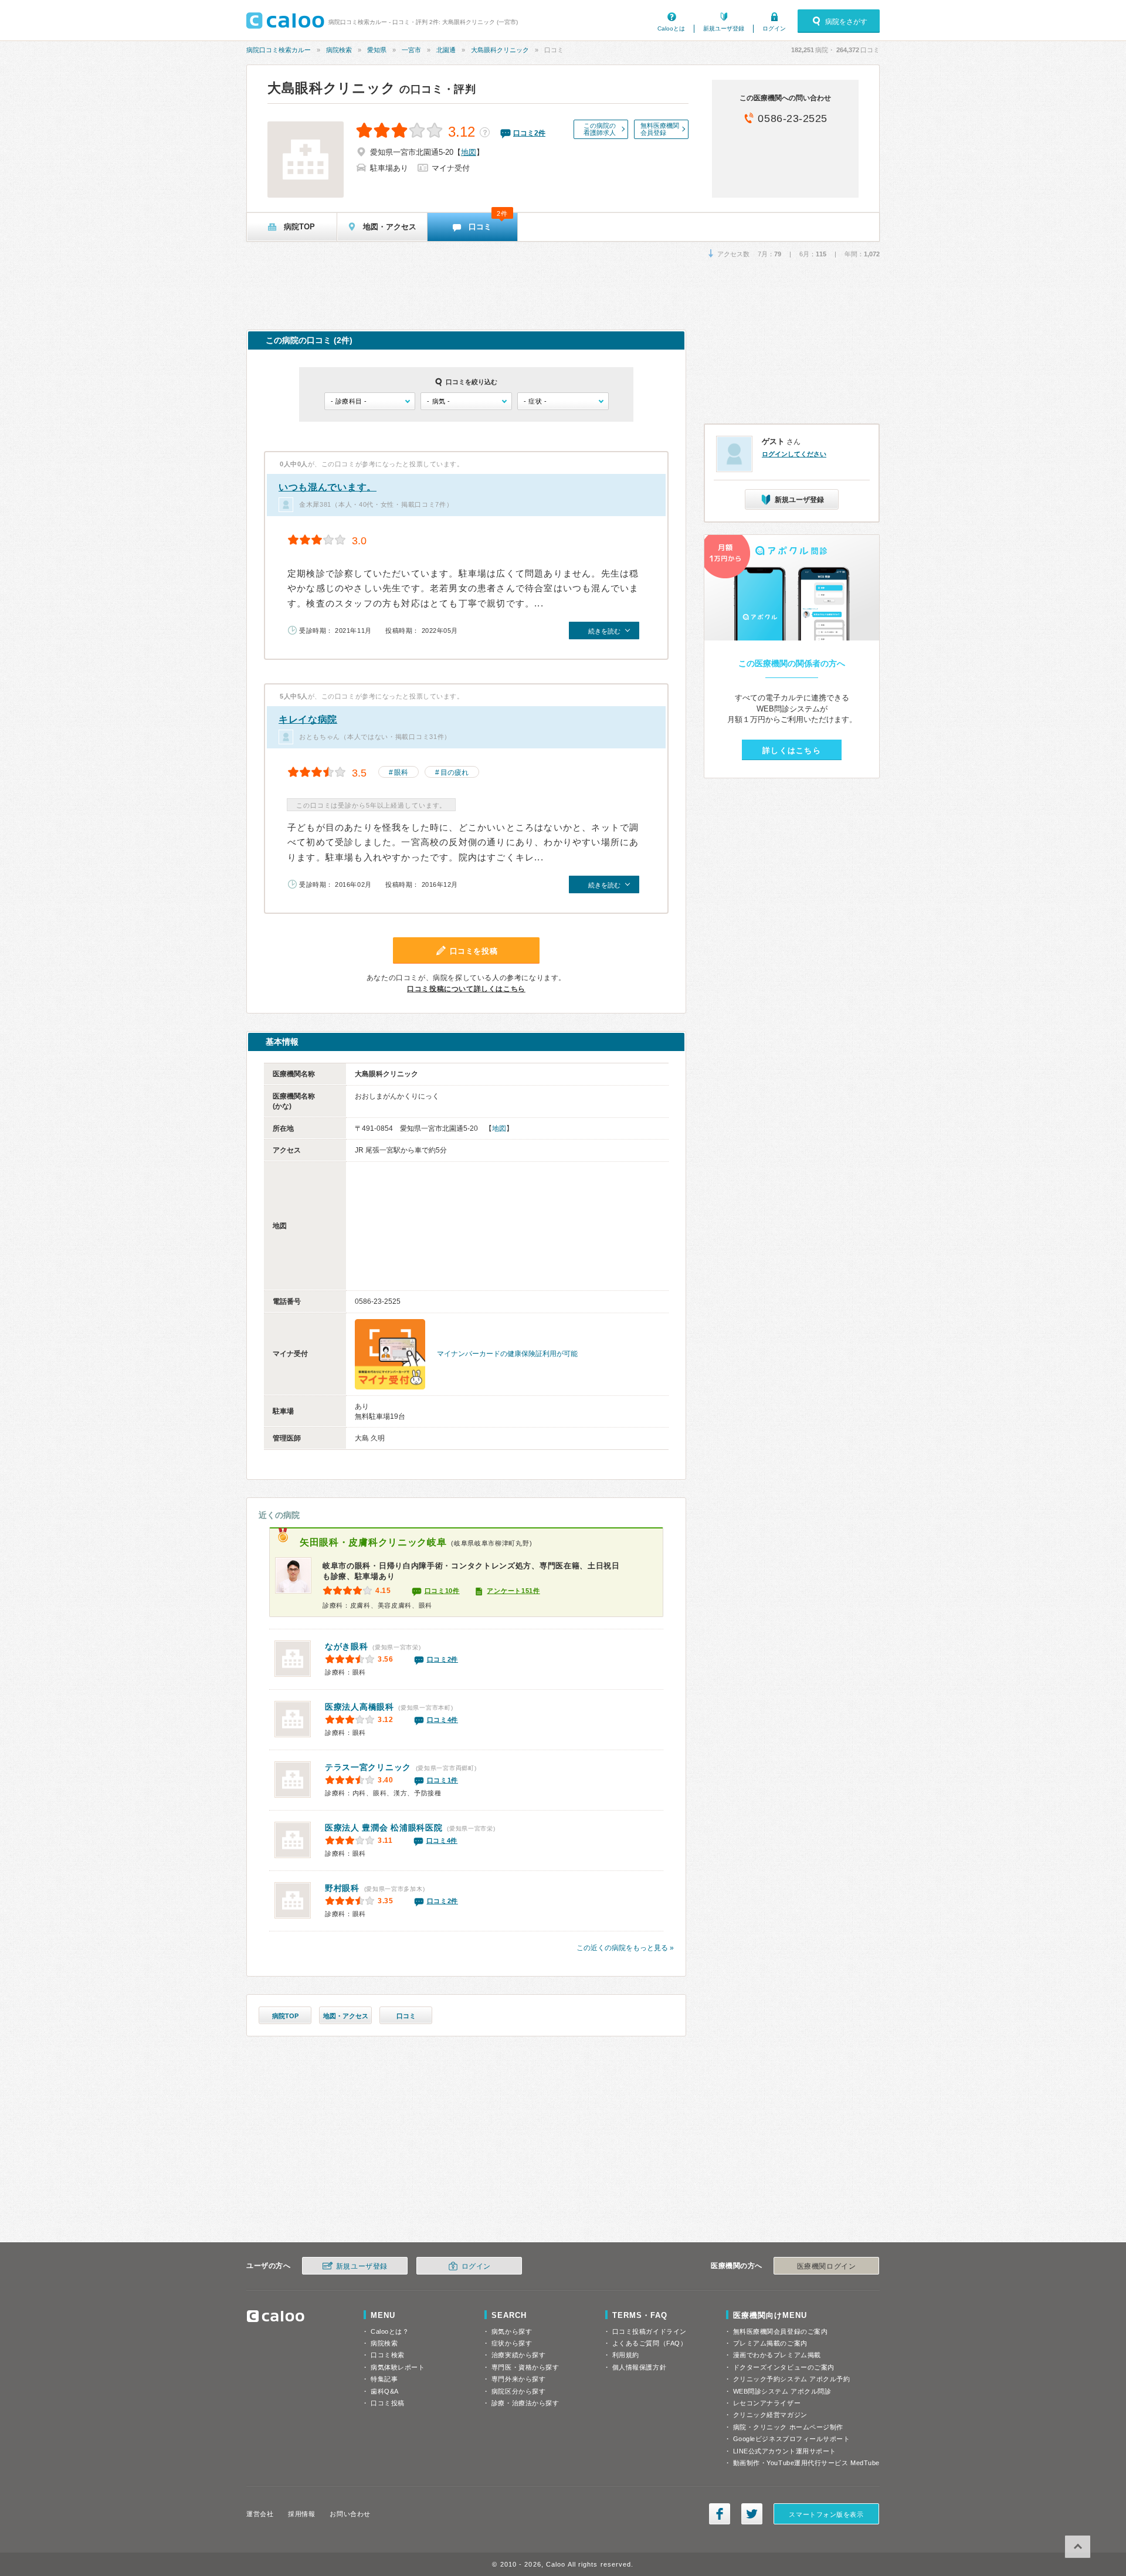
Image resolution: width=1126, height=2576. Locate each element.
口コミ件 (529, 133)
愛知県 (377, 50)
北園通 (446, 50)
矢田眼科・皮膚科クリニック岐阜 (373, 1542)
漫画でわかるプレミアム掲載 (777, 2355)
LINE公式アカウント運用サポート (785, 2451)
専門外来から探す (518, 2379)
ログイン (774, 28)
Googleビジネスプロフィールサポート (792, 2439)
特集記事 (384, 2379)
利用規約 (626, 2355)
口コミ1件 (443, 1780)
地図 (469, 152)
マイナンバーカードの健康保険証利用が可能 (507, 1354)
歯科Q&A (385, 2391)
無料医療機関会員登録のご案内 (781, 2331)
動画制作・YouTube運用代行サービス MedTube (806, 2463)
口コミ (406, 2016)
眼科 (401, 772)
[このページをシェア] (720, 2514)
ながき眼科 (347, 1646)
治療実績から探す (518, 2355)
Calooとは (671, 28)
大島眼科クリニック (500, 50)
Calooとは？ (390, 2331)
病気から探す (512, 2331)
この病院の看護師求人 (600, 129)
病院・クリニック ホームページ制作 (788, 2427)
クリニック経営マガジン (770, 2415)
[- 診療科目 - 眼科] (370, 401)
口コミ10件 (442, 1591)
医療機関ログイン (826, 2266)
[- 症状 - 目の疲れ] (563, 401)
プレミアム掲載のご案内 (770, 2343)
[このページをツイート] (752, 2514)
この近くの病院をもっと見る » (625, 1948)
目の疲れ (455, 772)
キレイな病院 (308, 719)
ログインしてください (794, 454)
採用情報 (301, 2514)
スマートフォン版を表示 (826, 2514)
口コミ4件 (443, 1720)
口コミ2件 (443, 1659)
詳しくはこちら (792, 750)
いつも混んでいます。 (328, 487)
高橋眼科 (359, 1707)
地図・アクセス (346, 2016)
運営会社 (260, 2514)
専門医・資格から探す (525, 2367)
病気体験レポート (398, 2367)
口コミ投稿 (388, 2403)
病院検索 (339, 50)
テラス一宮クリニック (368, 1767)
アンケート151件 (513, 1591)
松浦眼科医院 (384, 1828)
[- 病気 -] (466, 401)
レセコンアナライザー (767, 2403)
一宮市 (411, 50)
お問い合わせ (350, 2514)
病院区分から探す (518, 2391)
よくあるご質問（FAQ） (650, 2343)
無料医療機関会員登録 (660, 129)
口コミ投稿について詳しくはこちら (466, 989)
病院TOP (285, 2016)
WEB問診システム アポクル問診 (782, 2391)
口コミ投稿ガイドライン (650, 2331)
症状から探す (512, 2343)
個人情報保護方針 (639, 2367)
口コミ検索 (388, 2355)
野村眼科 (342, 1888)
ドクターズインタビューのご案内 (784, 2367)
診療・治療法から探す (525, 2403)
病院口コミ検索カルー (279, 50)
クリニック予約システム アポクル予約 (792, 2379)
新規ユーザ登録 (724, 28)
